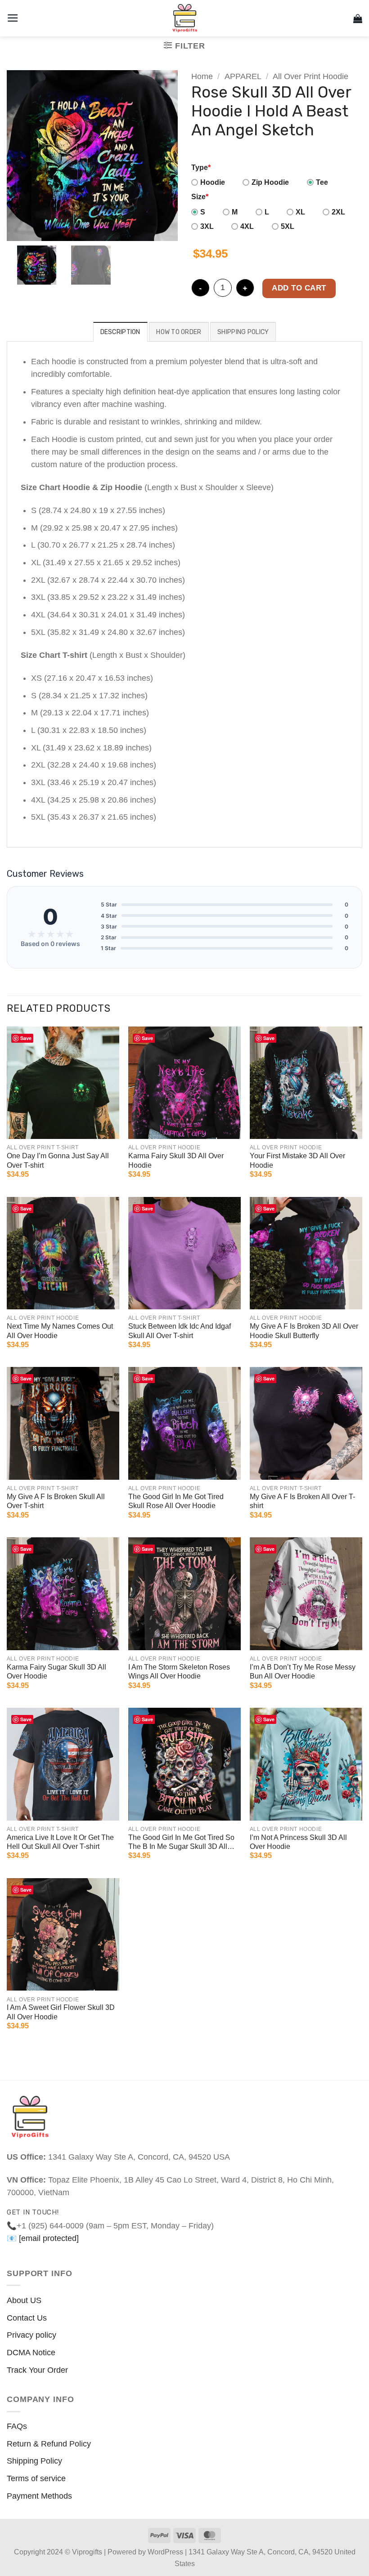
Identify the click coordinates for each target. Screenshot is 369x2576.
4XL (247, 226)
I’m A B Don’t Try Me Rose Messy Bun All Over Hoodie (303, 1672)
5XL (288, 226)
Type (201, 167)
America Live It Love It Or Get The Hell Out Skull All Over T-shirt (60, 1842)
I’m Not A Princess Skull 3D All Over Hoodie (298, 1842)
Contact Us (27, 2318)
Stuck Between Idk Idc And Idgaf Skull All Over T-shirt (180, 1331)
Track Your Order (37, 2370)
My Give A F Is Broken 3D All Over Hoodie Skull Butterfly (304, 1331)
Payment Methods (39, 2496)
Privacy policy (31, 2335)
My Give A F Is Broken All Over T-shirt (302, 1501)
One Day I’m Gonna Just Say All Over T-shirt (58, 1161)
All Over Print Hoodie (310, 76)
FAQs (17, 2426)
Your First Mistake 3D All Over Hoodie (297, 1161)
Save (26, 1038)
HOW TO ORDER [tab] (179, 332)
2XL (338, 212)
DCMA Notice (31, 2353)
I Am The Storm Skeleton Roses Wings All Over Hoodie (179, 1672)
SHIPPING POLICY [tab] (243, 332)
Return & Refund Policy (49, 2444)
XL (300, 212)
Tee (322, 182)
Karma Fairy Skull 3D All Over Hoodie (176, 1161)
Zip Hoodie (270, 182)
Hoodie (213, 182)
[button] (13, 18)
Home (202, 76)
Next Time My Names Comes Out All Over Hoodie (60, 1331)
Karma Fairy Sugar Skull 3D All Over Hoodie (56, 1672)
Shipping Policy (34, 2461)
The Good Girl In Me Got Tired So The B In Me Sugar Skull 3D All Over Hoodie (181, 1843)
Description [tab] (120, 332)
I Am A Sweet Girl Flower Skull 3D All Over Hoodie (61, 2012)
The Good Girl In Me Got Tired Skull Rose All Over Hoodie (176, 1501)
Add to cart (299, 288)
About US (24, 2300)
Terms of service (36, 2478)
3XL (207, 226)
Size (200, 197)
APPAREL (243, 76)
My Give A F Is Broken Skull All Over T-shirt (56, 1501)
